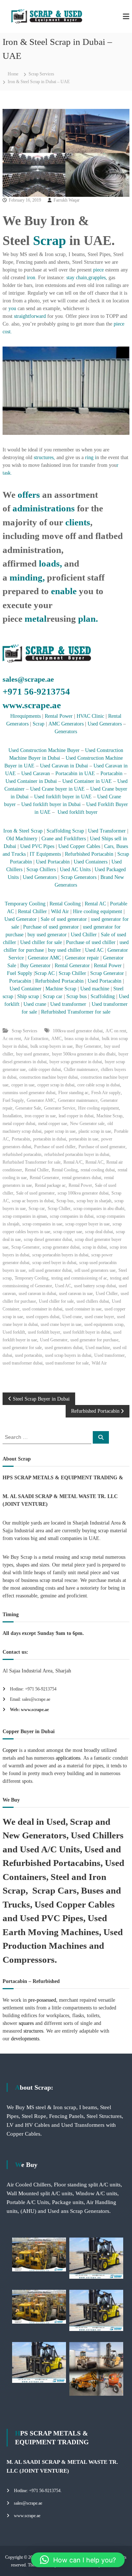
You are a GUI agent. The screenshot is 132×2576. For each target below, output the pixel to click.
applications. (68, 1758)
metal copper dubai (19, 1124)
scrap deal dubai (99, 1232)
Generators (66, 732)
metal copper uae (53, 1124)
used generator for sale (22, 1348)
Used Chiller (85, 935)
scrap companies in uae (42, 1224)
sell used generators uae (95, 1270)
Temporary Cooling (25, 904)
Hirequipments (25, 716)
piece (98, 270)
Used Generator (21, 919)
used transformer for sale (67, 1363)
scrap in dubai (95, 1247)
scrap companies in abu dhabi (99, 1209)
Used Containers (91, 862)
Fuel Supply (20, 973)
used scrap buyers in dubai (68, 1355)
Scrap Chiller (59, 1209)
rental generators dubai (82, 1178)
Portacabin (111, 773)
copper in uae (23, 1085)
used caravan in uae (76, 1294)
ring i (90, 457)
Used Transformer (107, 831)
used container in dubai (42, 1309)
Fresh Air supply (106, 1093)
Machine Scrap (62, 989)
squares (26, 2023)
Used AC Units (75, 870)
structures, (44, 457)
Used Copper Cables (79, 846)
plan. (88, 619)
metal (36, 619)
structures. (34, 2031)
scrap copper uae (68, 1232)
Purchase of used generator (52, 927)
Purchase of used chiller (91, 942)
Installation (12, 1116)
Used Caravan (36, 773)
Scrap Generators (79, 877)
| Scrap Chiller (70, 973)
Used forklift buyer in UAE (63, 797)
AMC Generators (66, 724)
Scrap (49, 241)
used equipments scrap (104, 1324)
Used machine (95, 989)
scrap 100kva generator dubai (83, 1193)
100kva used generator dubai (78, 1031)
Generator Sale (28, 1108)
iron (31, 278)
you (12, 308)
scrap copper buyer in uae (87, 1224)
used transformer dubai (23, 1363)
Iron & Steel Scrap (23, 831)
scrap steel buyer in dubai (54, 1263)
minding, (27, 577)
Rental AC (96, 904)
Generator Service (60, 1108)
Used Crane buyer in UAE (57, 789)
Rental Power (59, 716)
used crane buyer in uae (61, 1324)
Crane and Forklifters (64, 839)
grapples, (98, 278)
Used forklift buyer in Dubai (51, 804)
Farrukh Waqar (67, 200)
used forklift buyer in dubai (87, 1332)
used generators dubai (64, 1348)
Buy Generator (35, 966)
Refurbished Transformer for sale (76, 1012)
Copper (10, 1750)
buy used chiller (64, 950)
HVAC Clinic (90, 716)
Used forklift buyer (78, 812)
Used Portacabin (53, 862)
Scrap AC (45, 973)
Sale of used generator (63, 919)
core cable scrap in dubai (99, 1085)
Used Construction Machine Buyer (45, 750)
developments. (26, 2039)
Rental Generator (73, 966)
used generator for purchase (94, 1340)
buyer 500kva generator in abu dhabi (84, 1054)
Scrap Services (41, 74)
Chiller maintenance (81, 1069)
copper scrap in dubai (56, 1085)
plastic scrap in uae (95, 1131)
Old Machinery (22, 839)
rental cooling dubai (98, 1170)
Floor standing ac (73, 1093)
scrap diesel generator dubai (48, 1239)
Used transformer (68, 1004)
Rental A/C (73, 1162)
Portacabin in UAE (75, 773)
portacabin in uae (84, 1139)
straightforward (30, 316)
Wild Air (60, 911)
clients (78, 522)
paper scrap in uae (60, 1131)
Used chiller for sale (41, 942)
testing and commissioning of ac (79, 1278)
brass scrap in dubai (82, 1039)
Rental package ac (50, 1185)
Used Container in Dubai (31, 781)
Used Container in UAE (87, 781)
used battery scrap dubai (95, 1286)
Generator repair (83, 958)
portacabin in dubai (49, 1139)
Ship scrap (28, 996)
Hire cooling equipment (98, 911)
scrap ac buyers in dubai (33, 1201)
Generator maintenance (78, 1100)
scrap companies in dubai (72, 1216)
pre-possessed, (43, 2000)
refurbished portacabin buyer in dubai (77, 1154)
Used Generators (105, 724)
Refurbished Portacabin (89, 854)
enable (64, 591)
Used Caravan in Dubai (63, 766)
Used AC (94, 950)
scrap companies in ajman (25, 1216)
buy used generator (46, 935)
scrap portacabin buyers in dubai (60, 1255)
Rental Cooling (65, 904)
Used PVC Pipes (37, 846)
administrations (44, 508)
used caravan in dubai (37, 1294)
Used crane (35, 1004)
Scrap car (53, 996)
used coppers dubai (43, 1317)
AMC (56, 1039)
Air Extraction (36, 1039)
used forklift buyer (44, 1332)
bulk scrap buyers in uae (52, 1046)
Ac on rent (12, 1039)
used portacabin (29, 1355)
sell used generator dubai (50, 1270)
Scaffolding (103, 996)
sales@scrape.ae (28, 679)
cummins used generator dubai (29, 1093)
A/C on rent (116, 1031)
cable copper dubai (45, 1069)
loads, (50, 563)
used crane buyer (99, 1317)
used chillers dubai (93, 1301)
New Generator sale (87, 1124)
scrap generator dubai (61, 1247)
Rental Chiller (32, 911)
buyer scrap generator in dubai (76, 1062)
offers (28, 495)
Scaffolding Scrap (65, 831)
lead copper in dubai (76, 1116)
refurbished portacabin (22, 1154)
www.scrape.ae (32, 705)
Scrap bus (76, 996)
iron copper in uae (40, 1116)
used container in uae (83, 1309)
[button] (78, 2560)
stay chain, (77, 278)
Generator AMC (44, 958)
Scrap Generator (107, 973)
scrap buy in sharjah (94, 1201)
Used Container (26, 989)
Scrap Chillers (41, 870)
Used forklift (14, 1332)
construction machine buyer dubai (49, 1077)
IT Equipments (45, 854)
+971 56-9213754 (36, 691)
